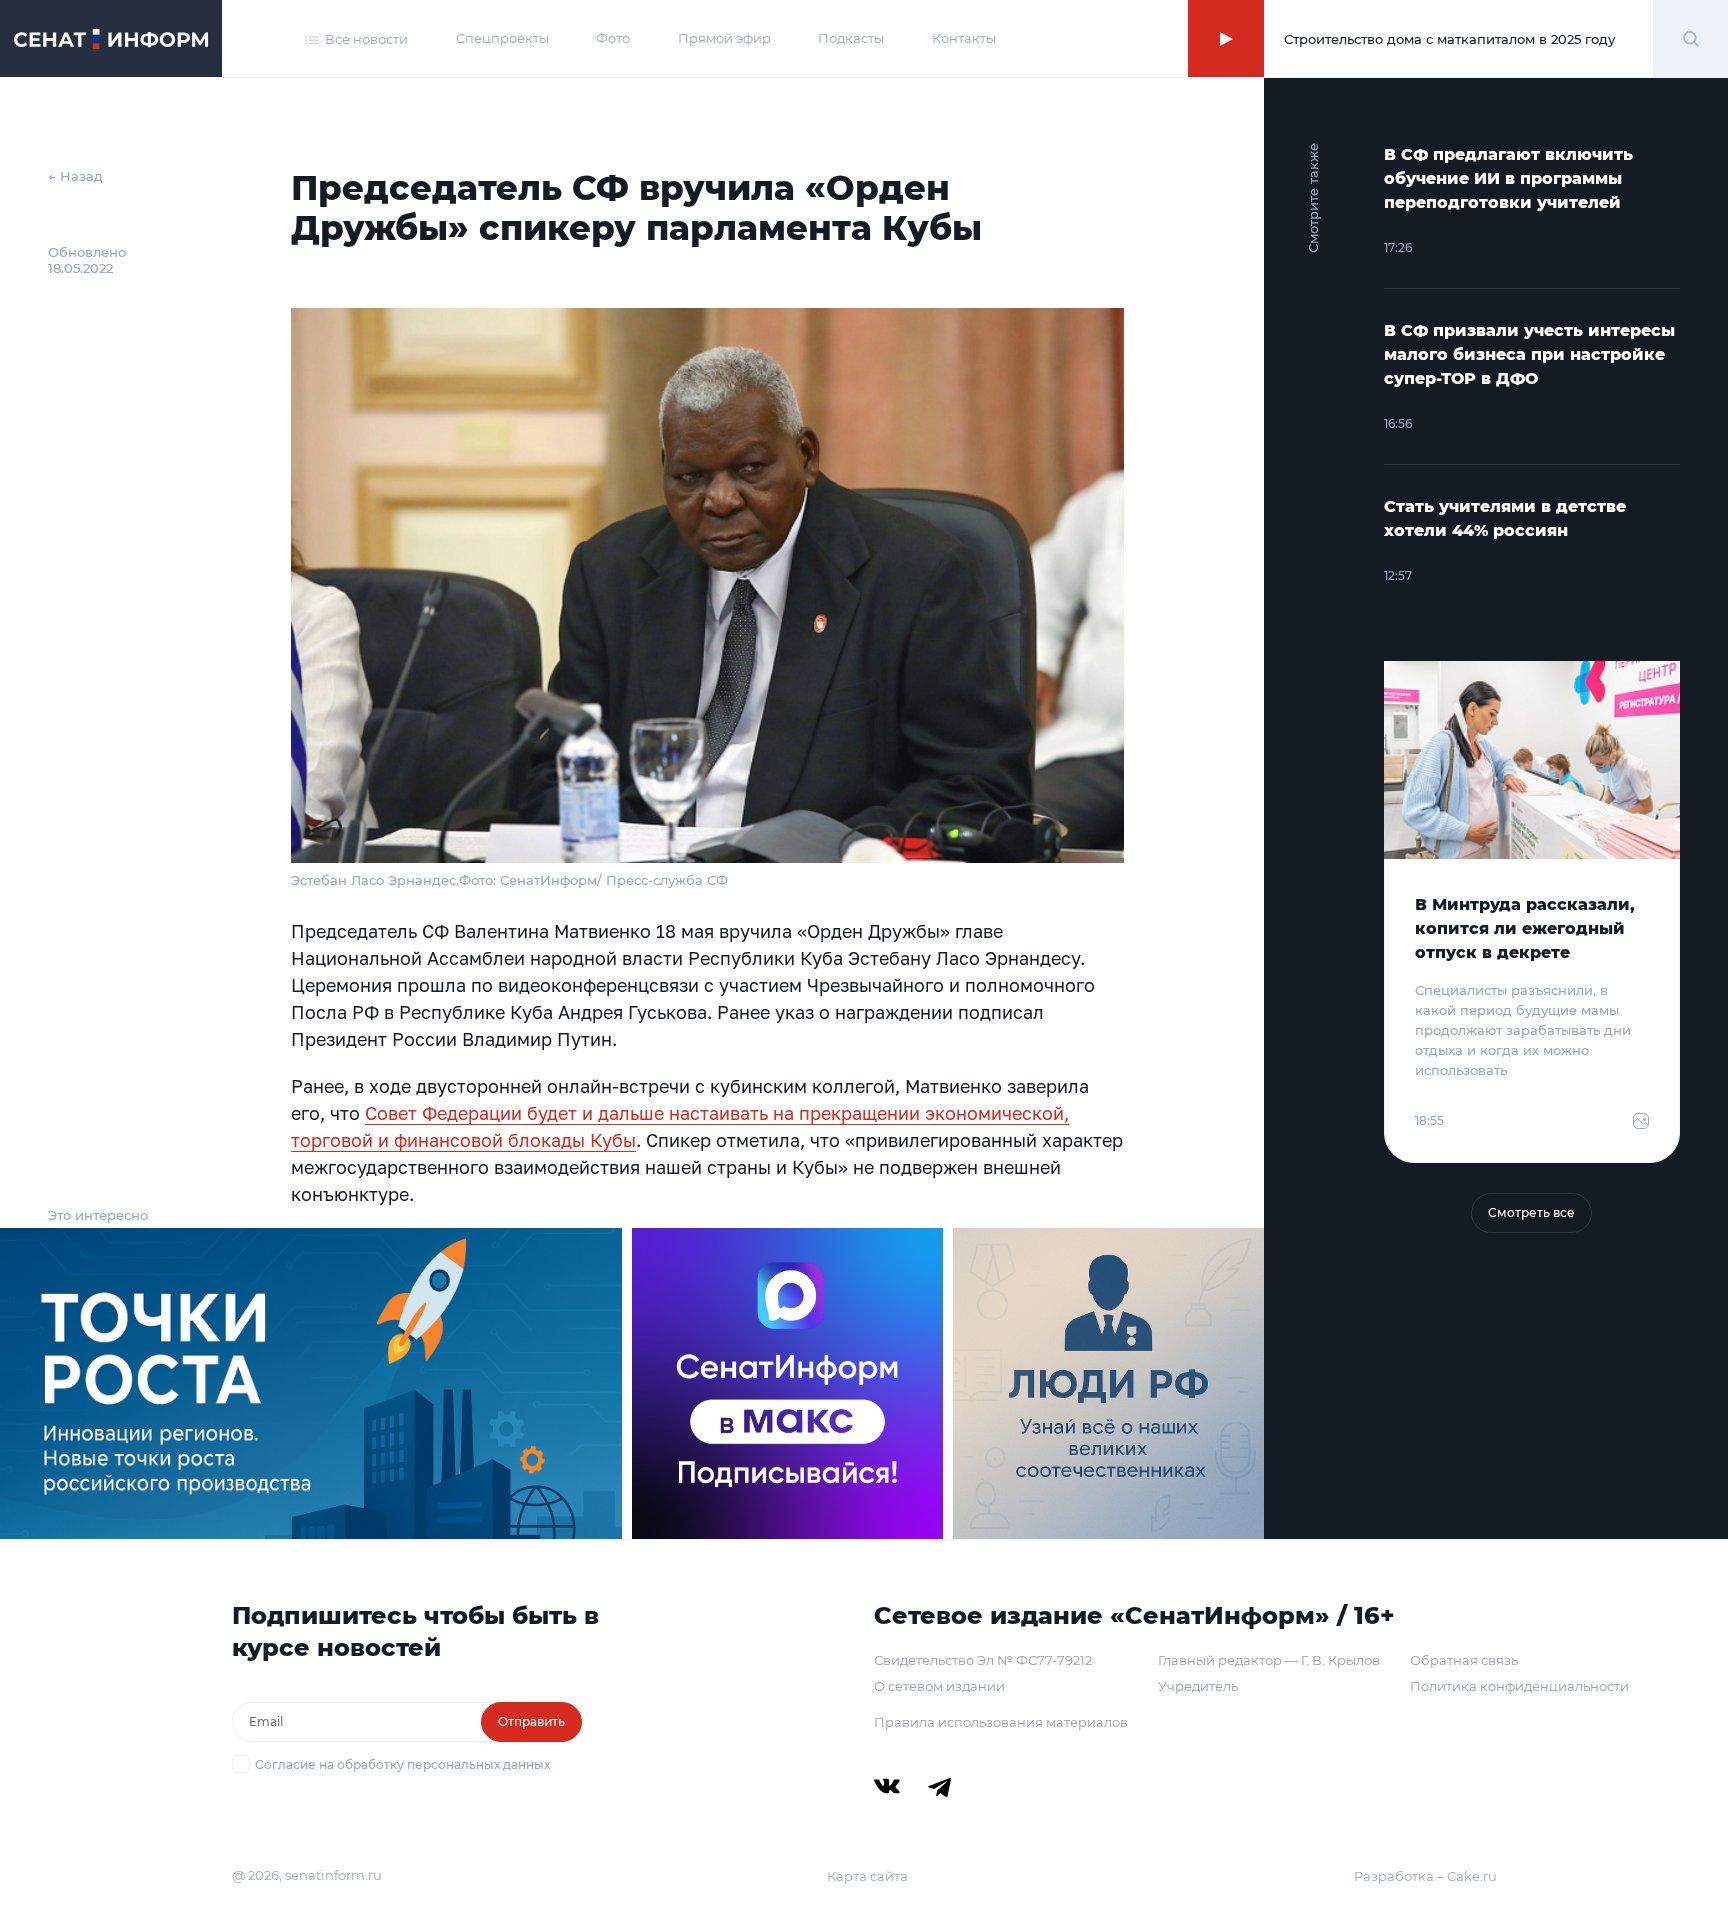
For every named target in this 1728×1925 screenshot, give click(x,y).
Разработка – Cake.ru (1425, 1876)
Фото (613, 38)
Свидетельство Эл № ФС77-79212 (983, 1660)
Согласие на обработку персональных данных (402, 1764)
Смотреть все (1531, 1212)
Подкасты (851, 38)
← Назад (75, 176)
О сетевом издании (939, 1686)
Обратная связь (1464, 1660)
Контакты (964, 38)
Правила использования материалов (1001, 1722)
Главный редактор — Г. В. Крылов (1269, 1660)
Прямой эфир (724, 38)
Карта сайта (867, 1876)
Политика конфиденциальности (1519, 1686)
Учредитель (1198, 1686)
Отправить (531, 1721)
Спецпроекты (502, 38)
